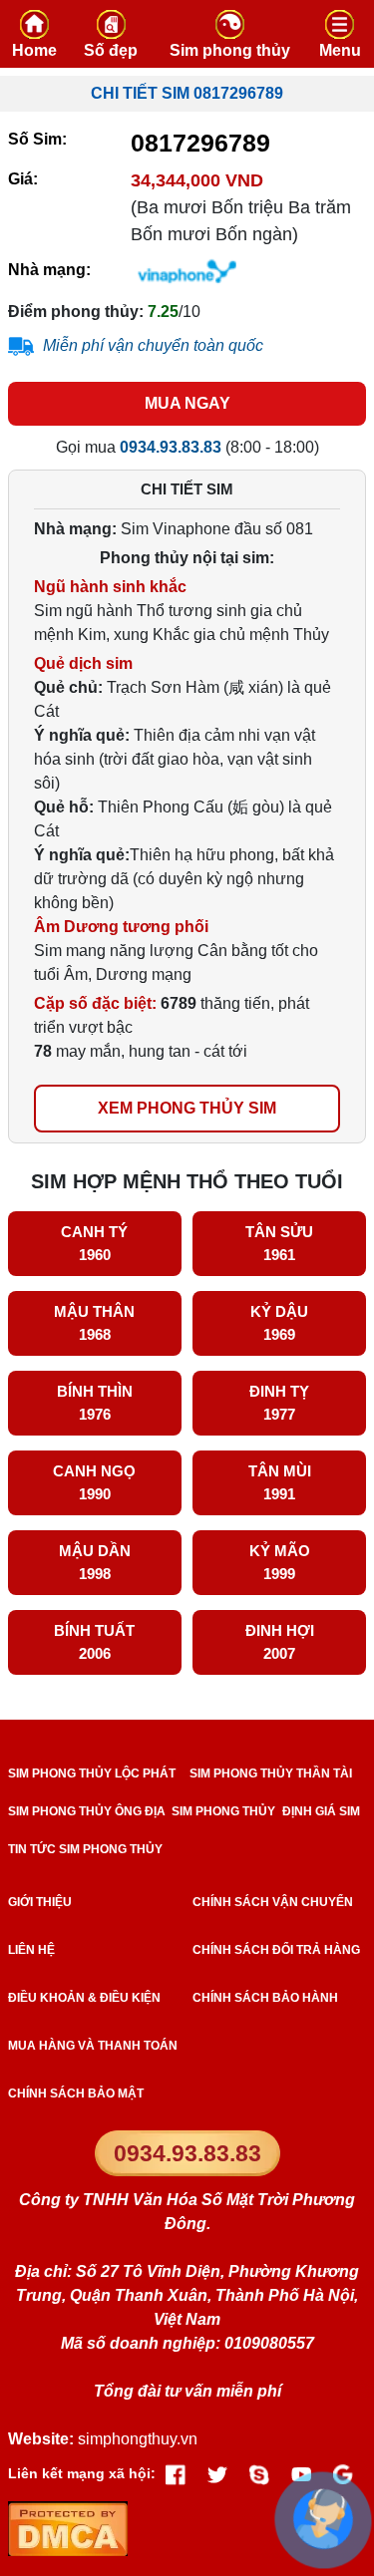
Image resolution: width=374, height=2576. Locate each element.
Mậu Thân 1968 (94, 1323)
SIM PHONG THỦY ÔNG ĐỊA (87, 1811)
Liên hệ (31, 1950)
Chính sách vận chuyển (273, 1902)
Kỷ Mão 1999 (280, 1562)
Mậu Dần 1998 (95, 1562)
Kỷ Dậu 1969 (279, 1323)
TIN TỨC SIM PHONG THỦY (85, 1849)
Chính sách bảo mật (76, 2093)
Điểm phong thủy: (76, 312)
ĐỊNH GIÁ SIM (321, 1811)
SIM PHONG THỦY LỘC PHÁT (92, 1773)
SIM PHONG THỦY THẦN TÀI (271, 1773)
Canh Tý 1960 (94, 1243)
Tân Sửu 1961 (279, 1243)
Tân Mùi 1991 (280, 1482)
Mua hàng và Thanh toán (93, 2046)
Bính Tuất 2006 (94, 1642)
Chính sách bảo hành (265, 1998)
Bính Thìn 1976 (95, 1403)
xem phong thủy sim (187, 1108)
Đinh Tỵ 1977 (279, 1403)
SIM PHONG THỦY (223, 1811)
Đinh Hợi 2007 (280, 1642)
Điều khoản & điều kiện (84, 1998)
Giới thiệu (40, 1902)
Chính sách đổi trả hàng (276, 1950)
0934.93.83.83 (187, 2153)
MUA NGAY (187, 403)
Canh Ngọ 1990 (94, 1482)
